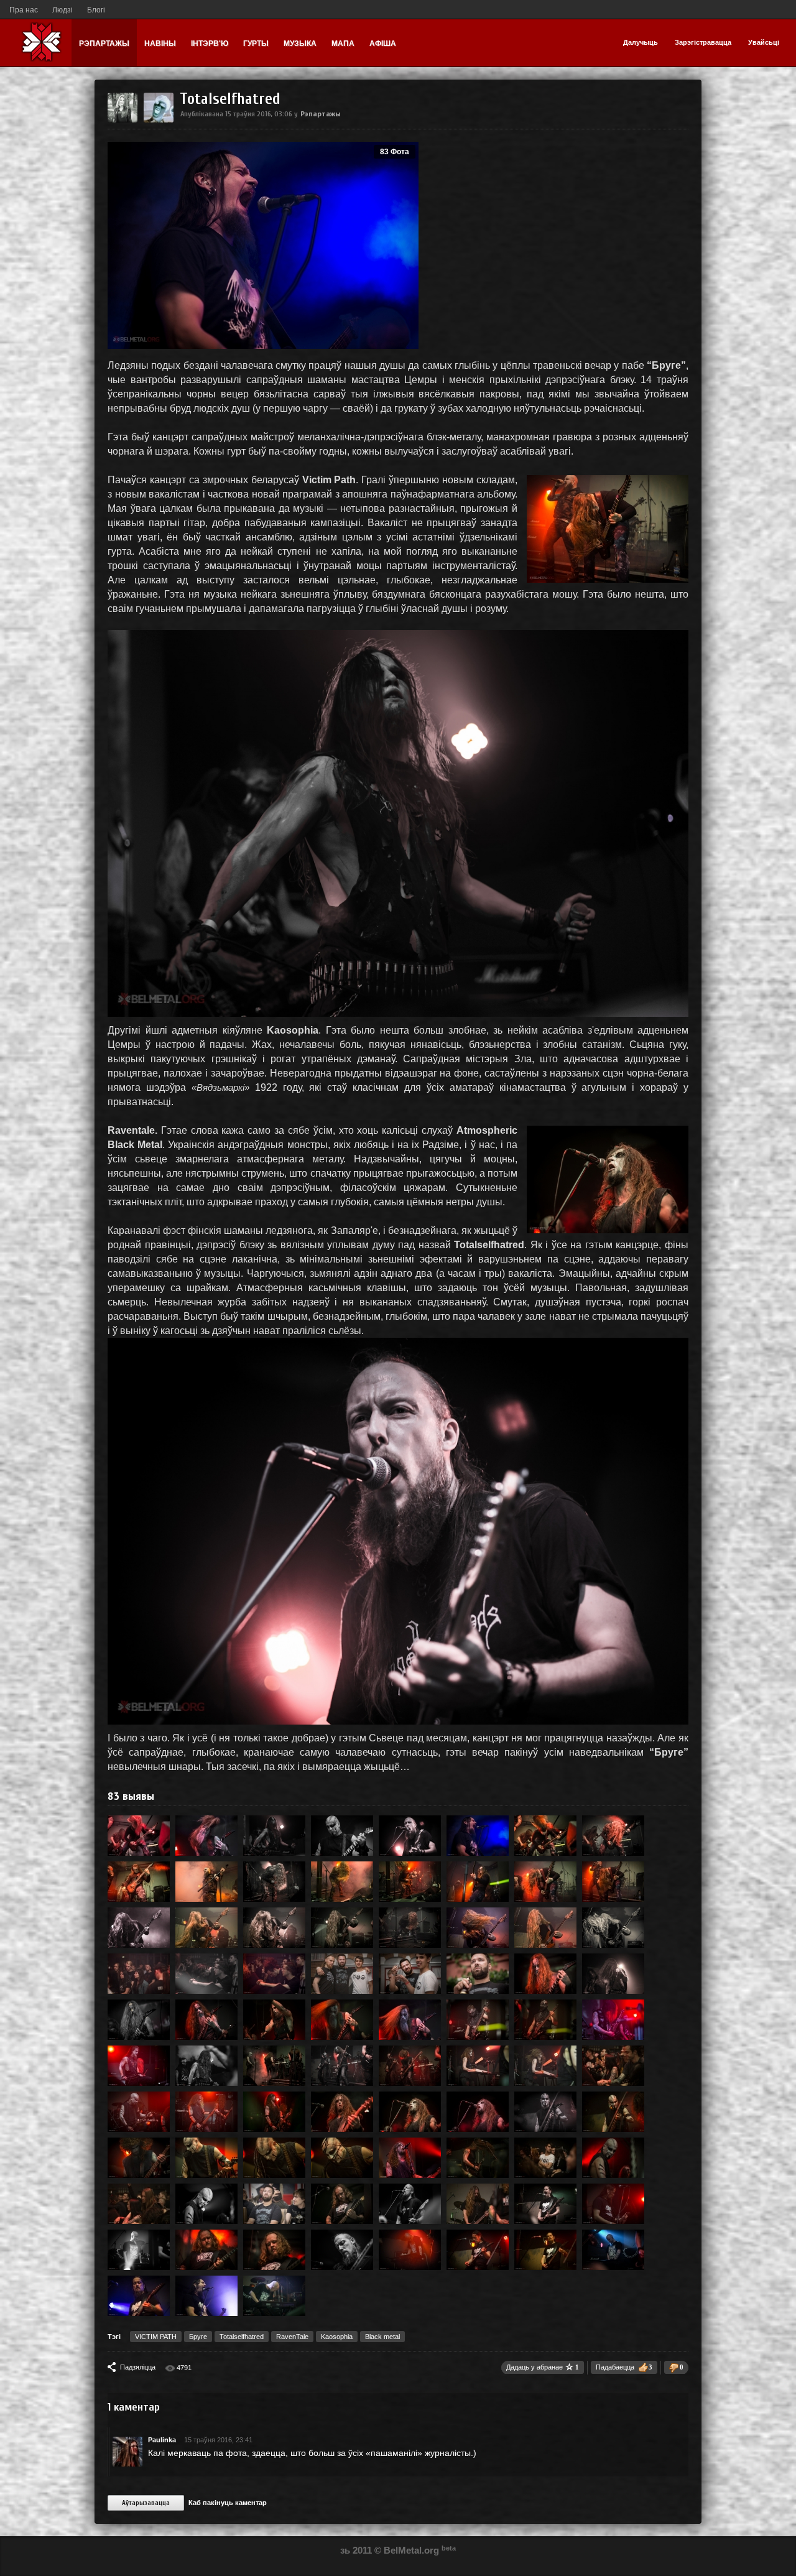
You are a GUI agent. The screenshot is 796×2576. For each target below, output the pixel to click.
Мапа (343, 44)
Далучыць (641, 42)
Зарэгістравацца (703, 42)
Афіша (383, 44)
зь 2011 (356, 2550)
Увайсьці (764, 42)
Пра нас (24, 10)
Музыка (300, 44)
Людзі (62, 10)
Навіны (160, 44)
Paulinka (162, 2440)
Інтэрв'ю (210, 44)
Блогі (96, 10)
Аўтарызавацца (146, 2503)
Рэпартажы (104, 44)
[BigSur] (123, 120)
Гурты (256, 44)
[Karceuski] (159, 120)
